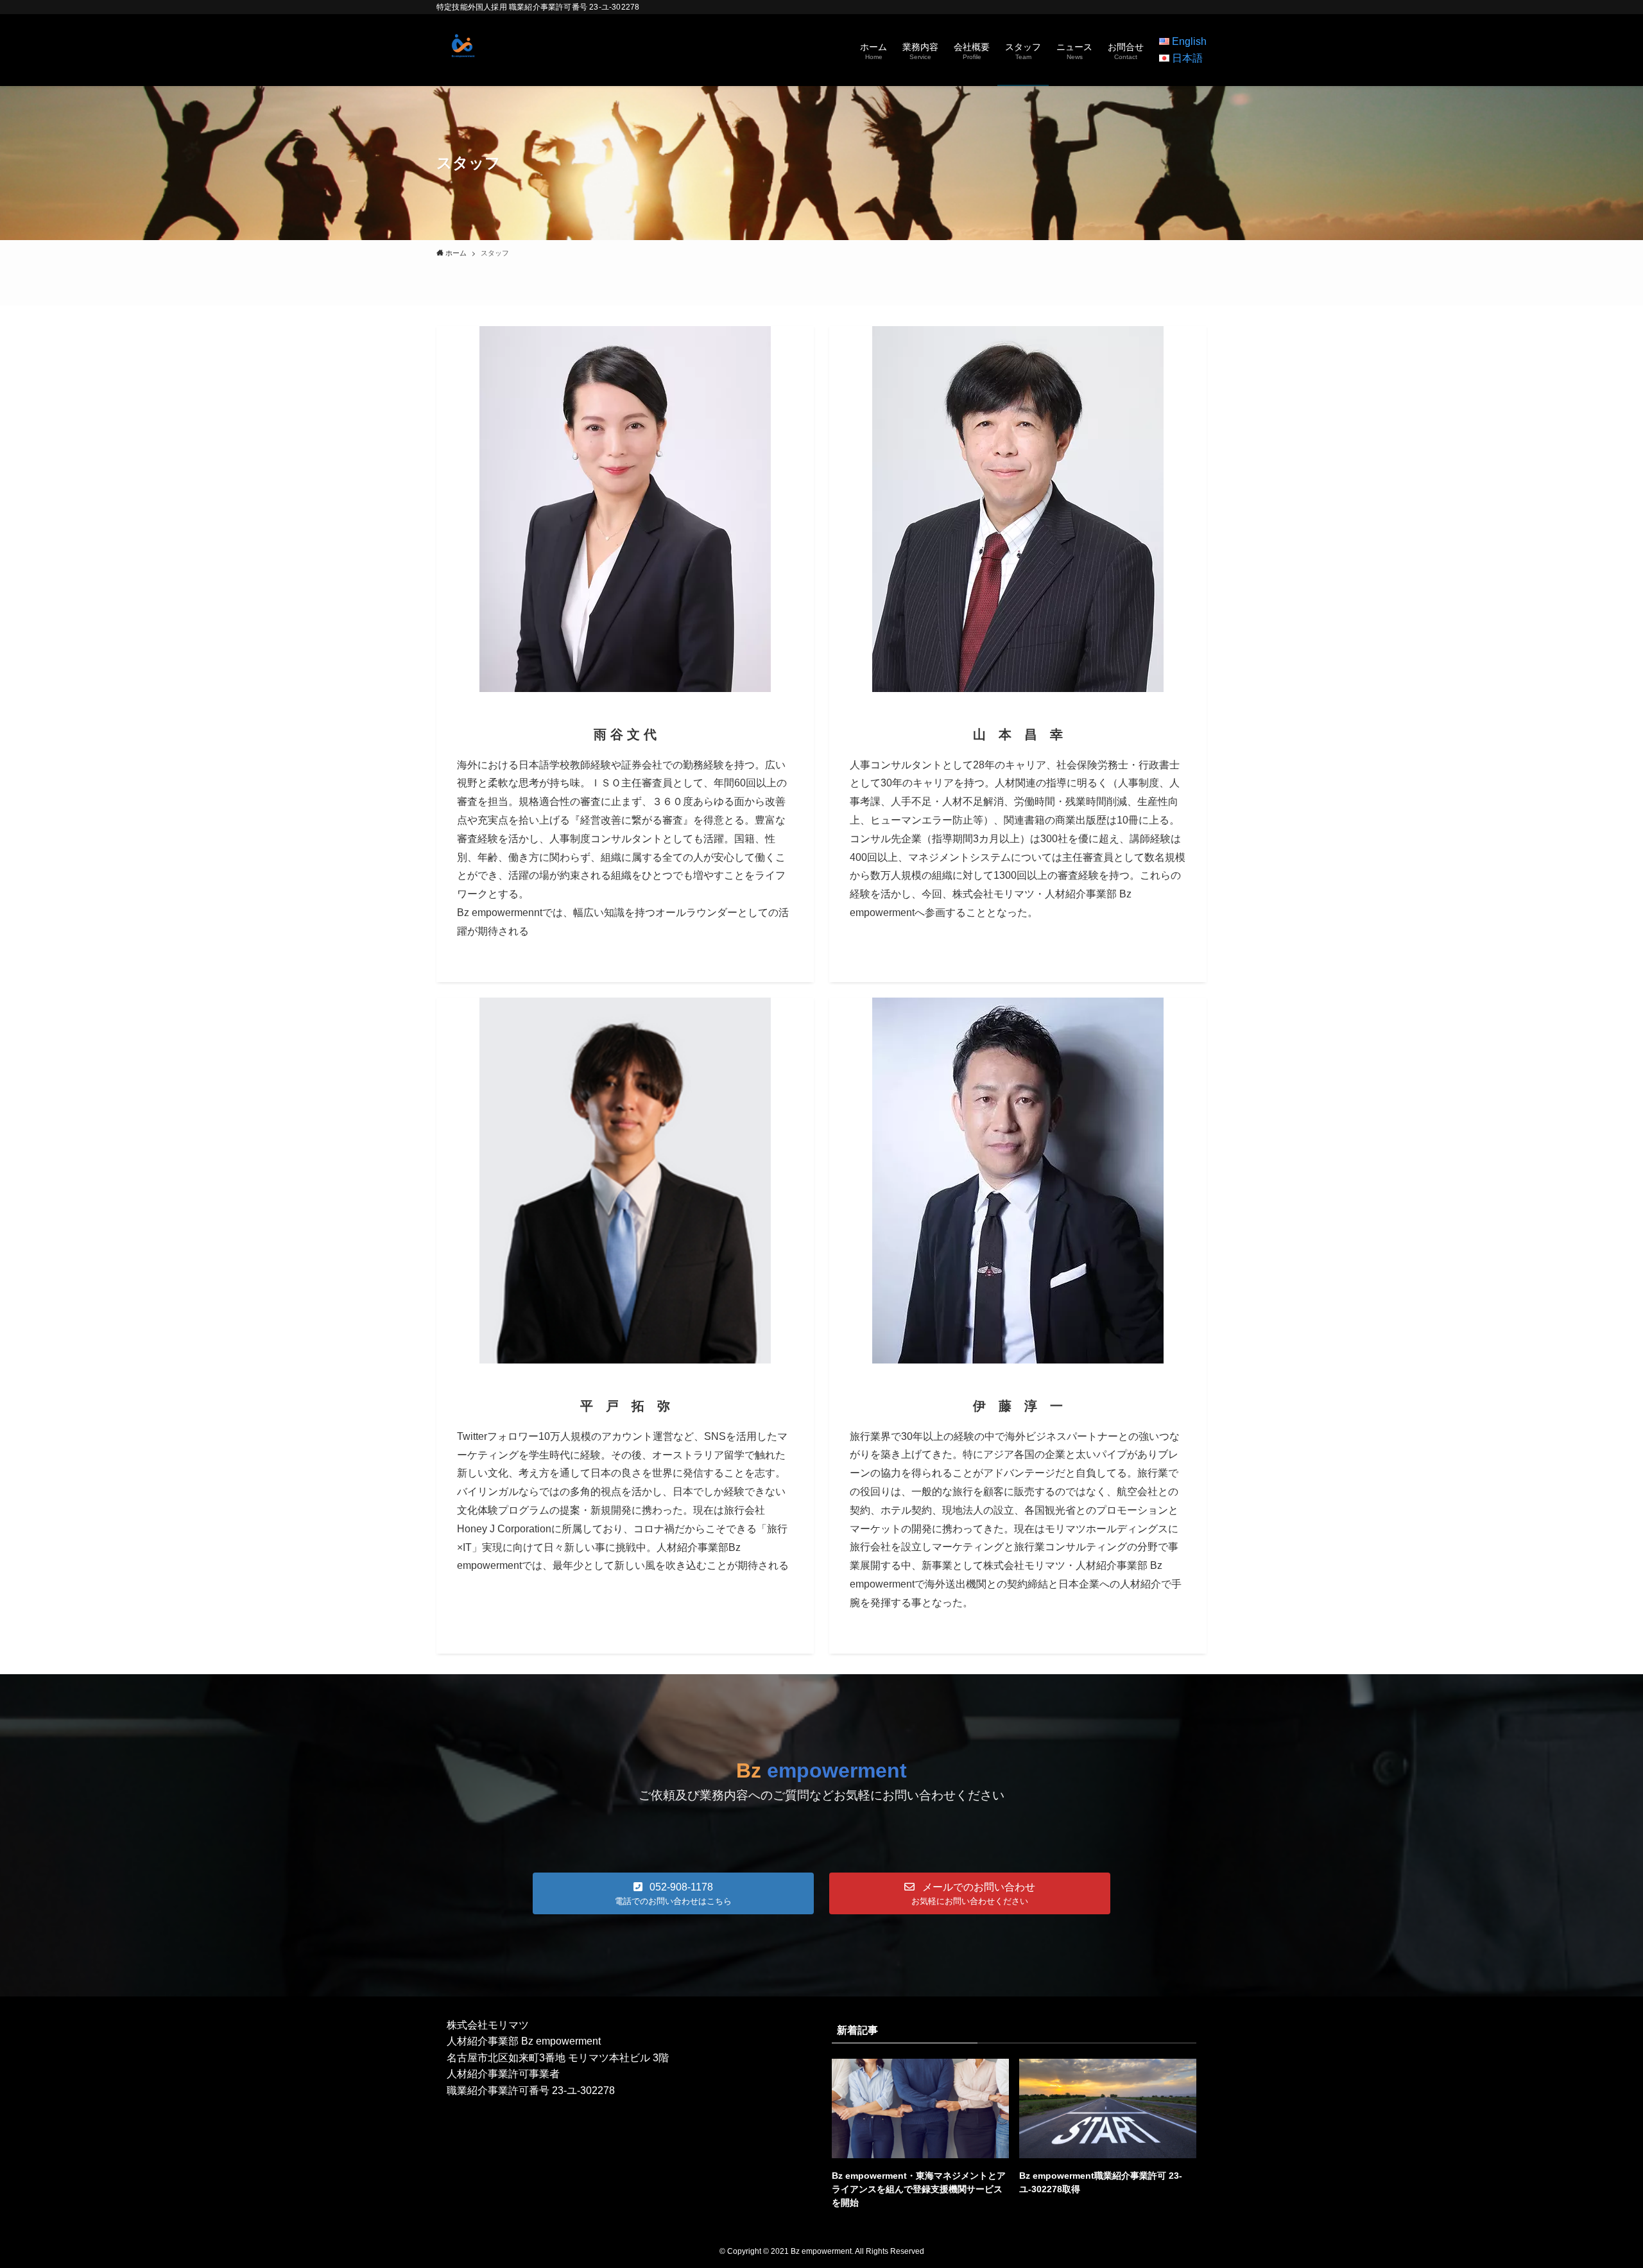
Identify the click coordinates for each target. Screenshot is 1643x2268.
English (1189, 41)
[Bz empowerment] (462, 50)
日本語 (1187, 58)
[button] (673, 1893)
